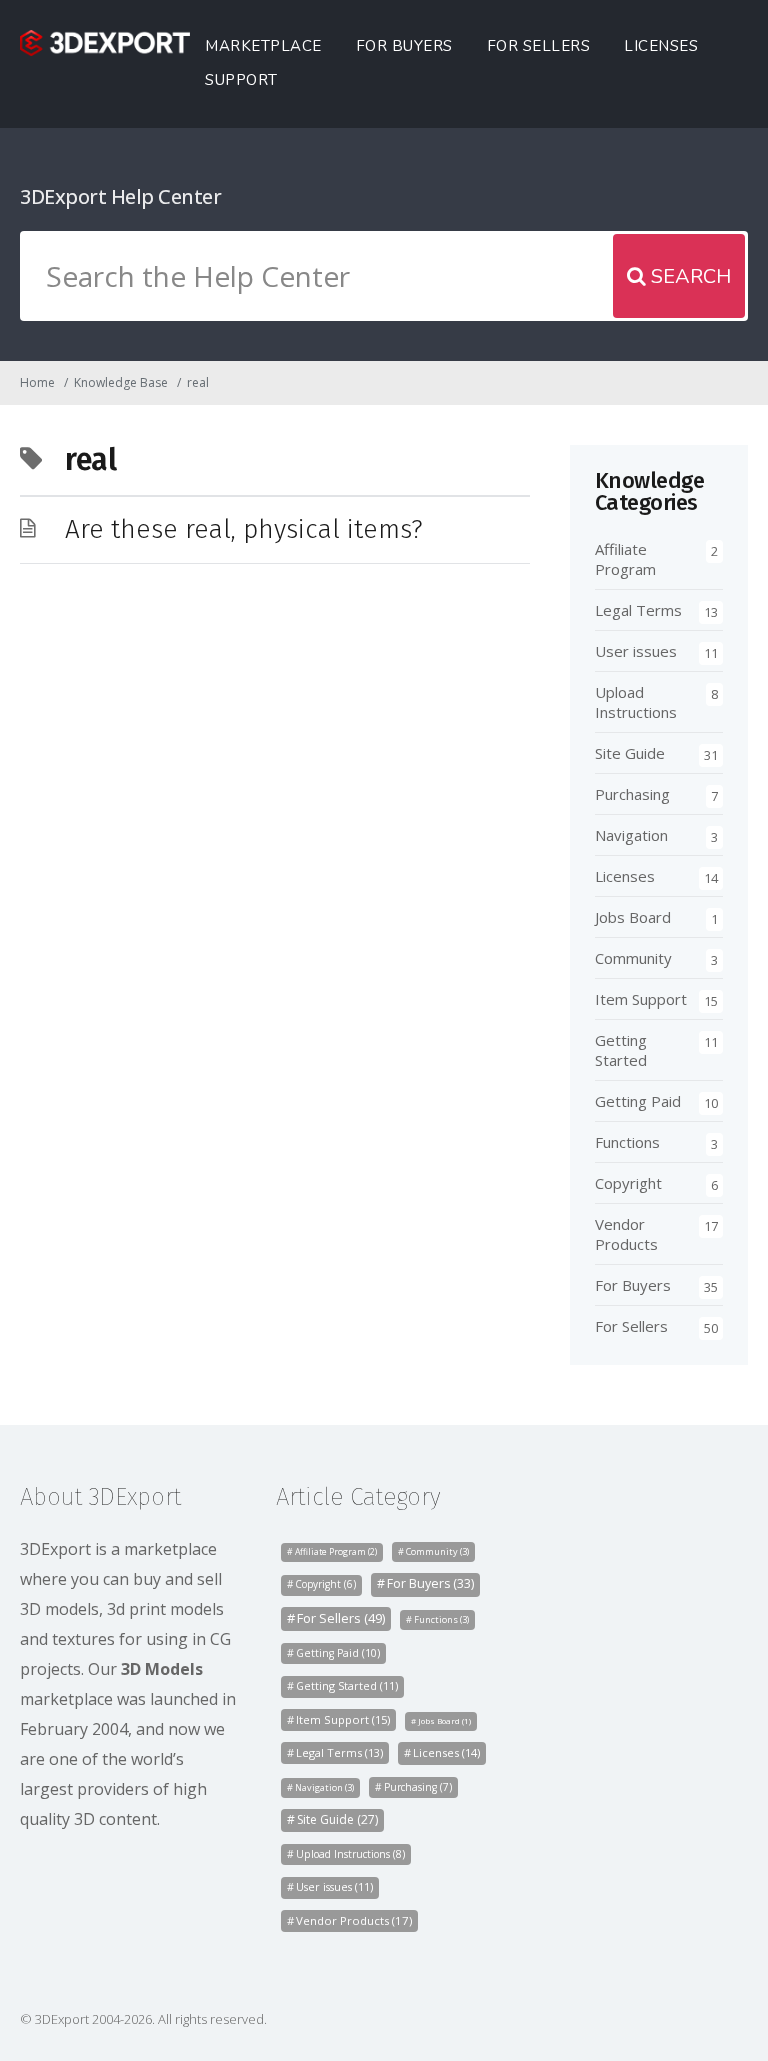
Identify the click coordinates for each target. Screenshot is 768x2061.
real (198, 382)
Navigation (631, 835)
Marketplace (263, 46)
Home (37, 382)
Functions (627, 1142)
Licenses (661, 46)
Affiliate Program (625, 559)
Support (241, 80)
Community (633, 958)
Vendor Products (626, 1234)
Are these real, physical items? (244, 529)
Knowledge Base (121, 382)
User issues (636, 651)
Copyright (628, 1183)
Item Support (641, 999)
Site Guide (630, 753)
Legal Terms (638, 610)
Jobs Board (633, 917)
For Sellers (539, 46)
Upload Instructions (636, 702)
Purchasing (632, 794)
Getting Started (621, 1050)
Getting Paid (638, 1101)
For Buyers (404, 46)
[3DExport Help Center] (105, 43)
